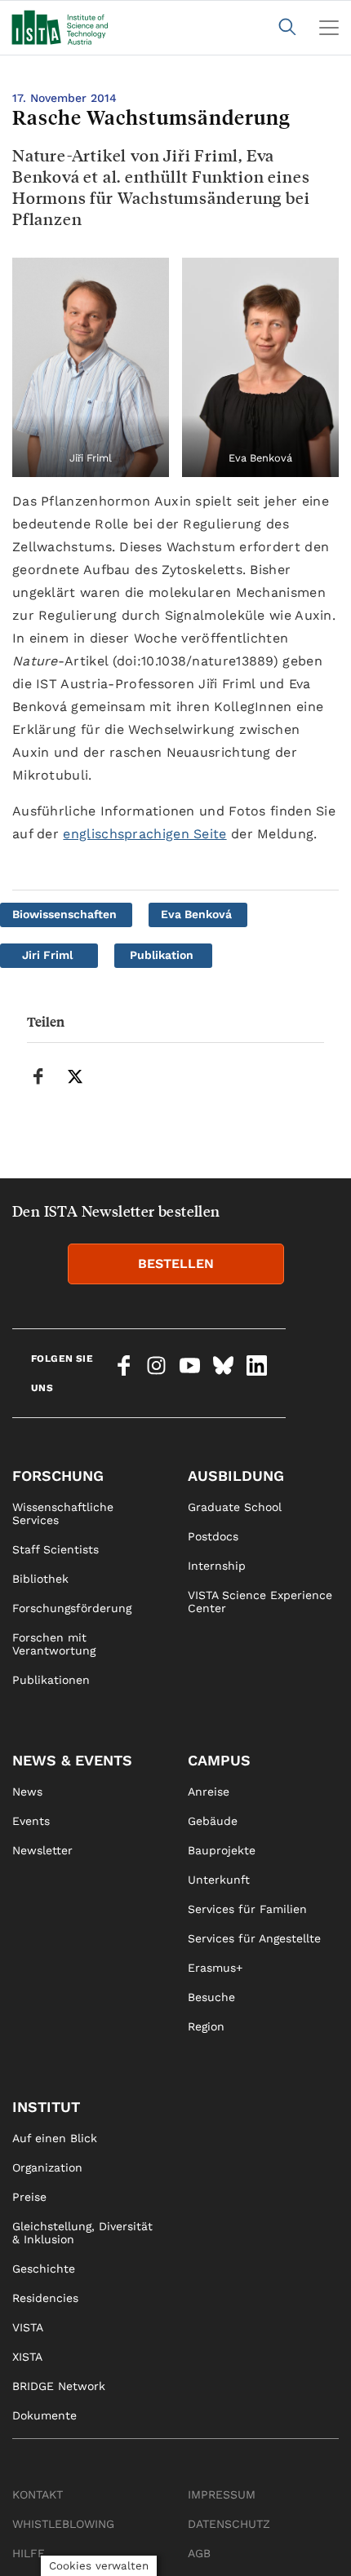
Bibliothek (40, 1579)
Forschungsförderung (72, 1608)
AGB (199, 2553)
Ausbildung (236, 1476)
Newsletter (42, 1850)
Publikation (162, 955)
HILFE (29, 2553)
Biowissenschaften (64, 914)
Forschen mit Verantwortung (54, 1644)
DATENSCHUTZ (229, 2524)
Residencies (45, 2298)
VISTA (28, 2327)
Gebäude (213, 1821)
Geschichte (44, 2269)
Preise (29, 2197)
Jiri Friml (47, 955)
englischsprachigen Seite (144, 834)
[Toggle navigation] (329, 28)
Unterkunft (219, 1880)
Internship (217, 1566)
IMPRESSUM (222, 2494)
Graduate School (235, 1507)
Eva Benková (196, 914)
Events (31, 1821)
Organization (47, 2167)
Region (206, 2026)
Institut (46, 2107)
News (27, 1792)
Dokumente (44, 2415)
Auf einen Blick (55, 2138)
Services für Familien (247, 1909)
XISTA (27, 2357)
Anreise (209, 1792)
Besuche (211, 1997)
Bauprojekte (222, 1850)
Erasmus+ (215, 1968)
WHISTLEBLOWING (63, 2524)
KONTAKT (38, 2494)
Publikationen (51, 1680)
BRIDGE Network (59, 2386)
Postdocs (213, 1536)
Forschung (58, 1476)
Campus (219, 1760)
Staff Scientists (56, 1549)
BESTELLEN (176, 1264)
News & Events (72, 1760)
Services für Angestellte (254, 1938)
